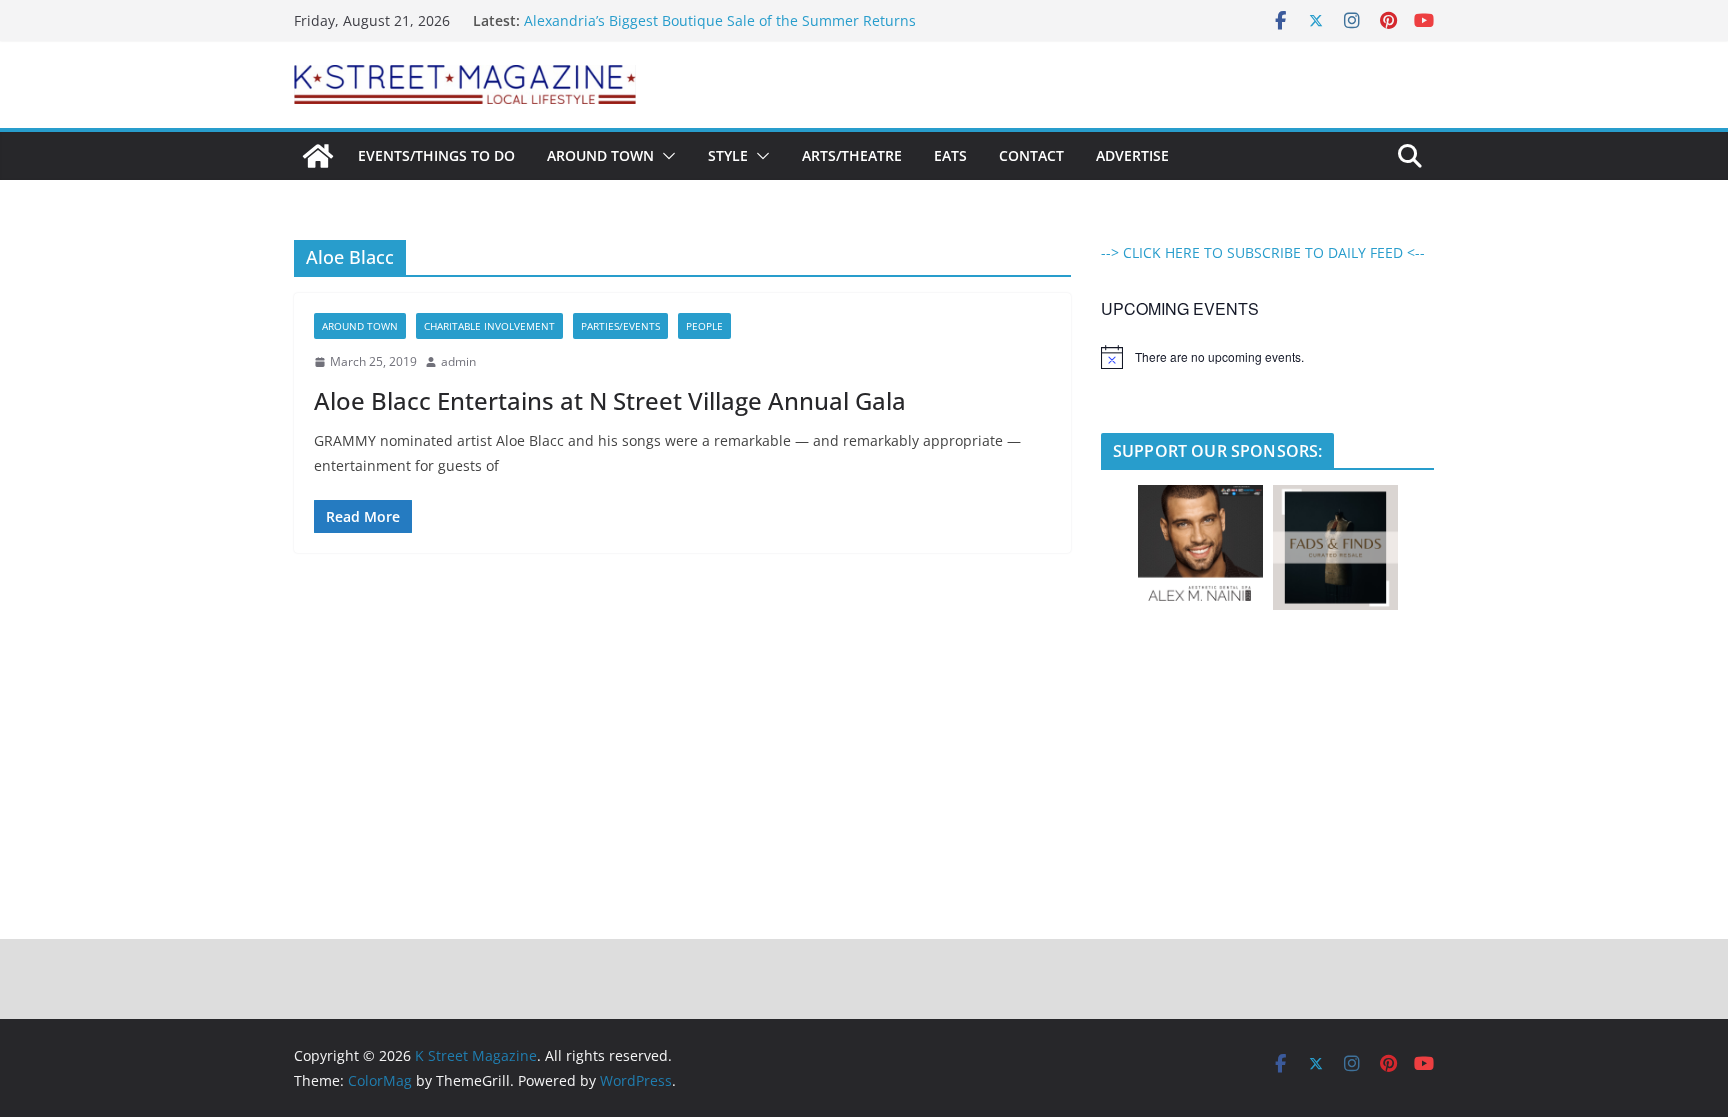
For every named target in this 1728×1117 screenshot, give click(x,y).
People (704, 326)
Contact (1031, 155)
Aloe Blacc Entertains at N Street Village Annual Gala (610, 400)
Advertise (1132, 155)
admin (458, 361)
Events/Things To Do (436, 155)
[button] (665, 156)
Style (728, 155)
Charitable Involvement (489, 326)
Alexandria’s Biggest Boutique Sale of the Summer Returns (720, 20)
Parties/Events (620, 326)
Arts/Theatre (852, 155)
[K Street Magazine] (318, 156)
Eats (950, 155)
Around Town (600, 155)
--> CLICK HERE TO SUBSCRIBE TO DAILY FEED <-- (1263, 252)
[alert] (1267, 357)
